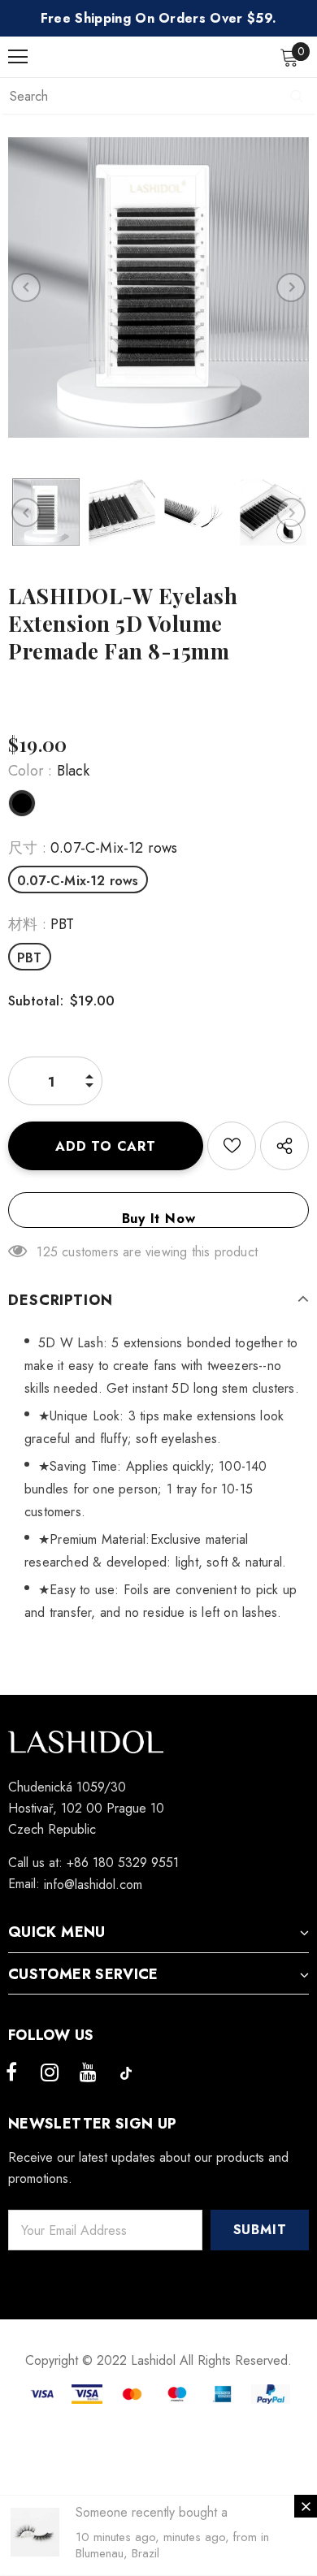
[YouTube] (88, 2073)
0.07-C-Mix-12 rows (78, 881)
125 (47, 1252)
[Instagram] (50, 2073)
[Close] (306, 2506)
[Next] (291, 287)
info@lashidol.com (93, 1884)
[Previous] (26, 287)
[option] (158, 287)
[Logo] (163, 56)
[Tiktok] (126, 2073)
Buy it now (159, 1219)
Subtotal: (36, 1001)
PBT (30, 958)
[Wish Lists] (232, 1146)
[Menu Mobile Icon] (18, 57)
